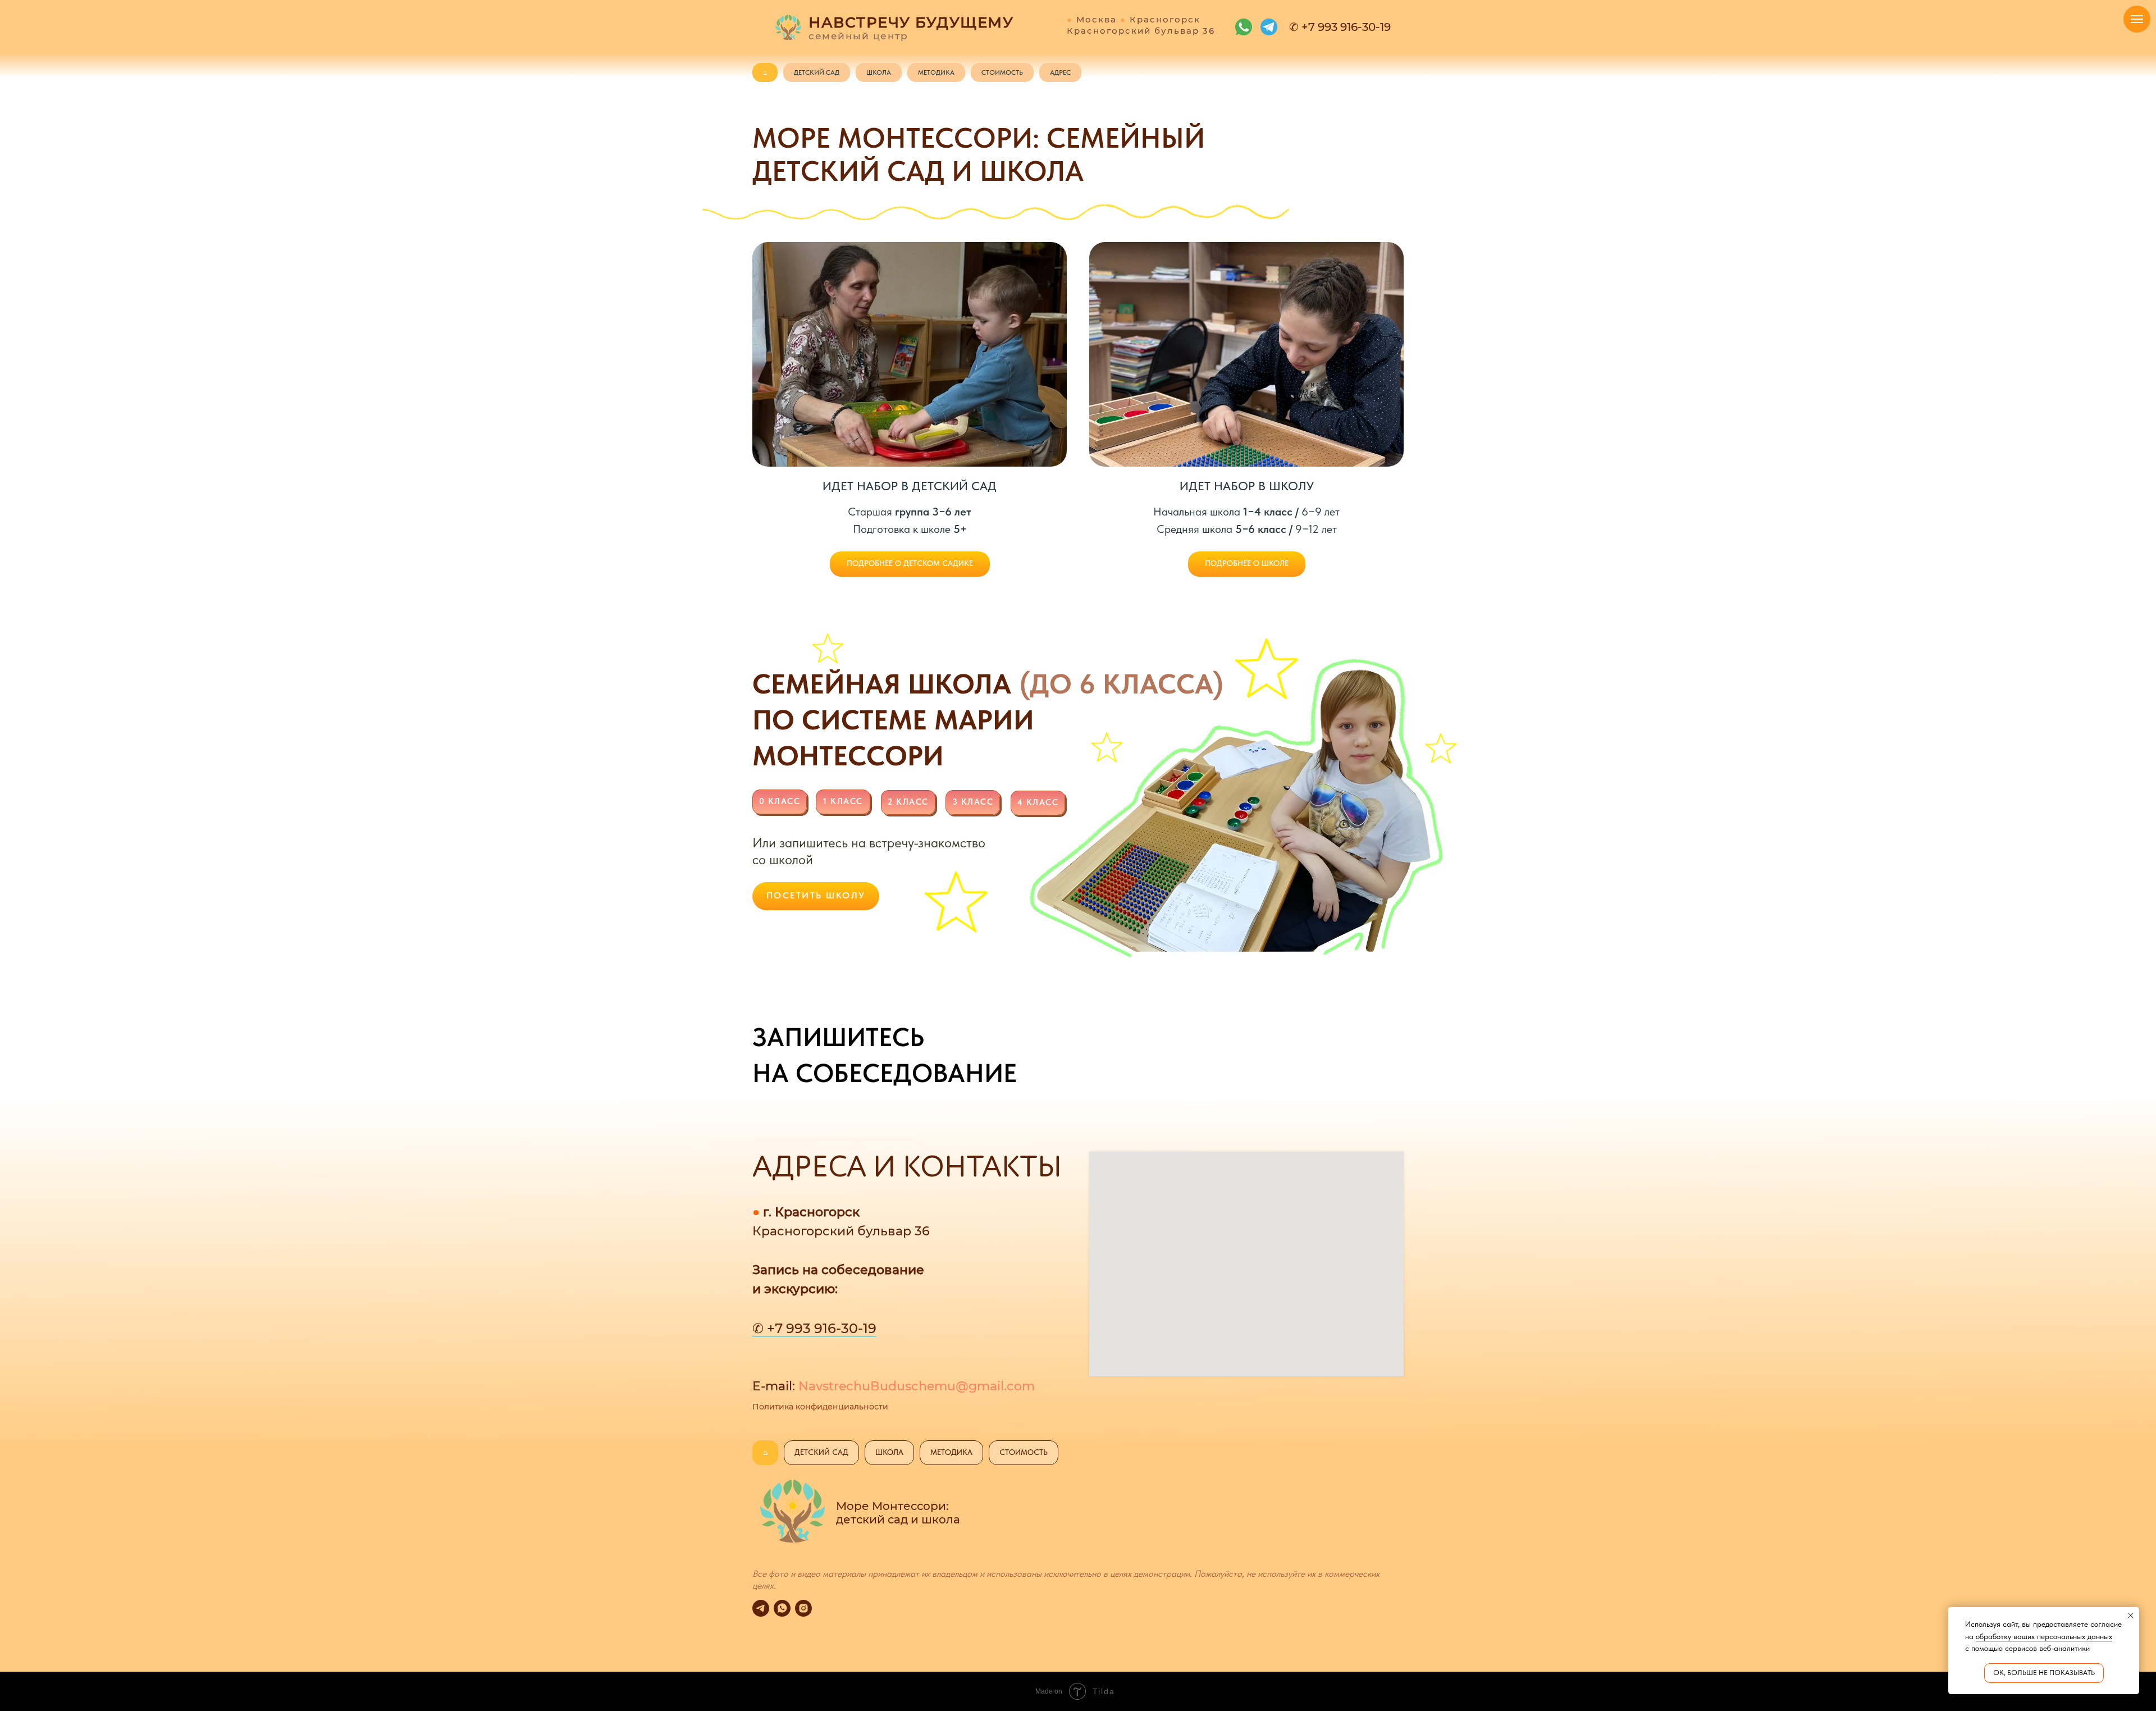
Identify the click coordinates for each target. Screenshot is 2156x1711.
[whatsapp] (782, 1608)
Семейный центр (858, 36)
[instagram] (803, 1608)
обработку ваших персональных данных (2044, 1636)
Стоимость (1002, 72)
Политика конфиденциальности (820, 1407)
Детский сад (817, 72)
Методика (936, 72)
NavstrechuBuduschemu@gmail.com (917, 1386)
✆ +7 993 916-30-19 (814, 1328)
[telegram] (761, 1608)
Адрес (1060, 72)
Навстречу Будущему (911, 22)
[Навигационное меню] (2137, 19)
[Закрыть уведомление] (2131, 1616)
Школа (879, 72)
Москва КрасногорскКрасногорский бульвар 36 (1141, 25)
